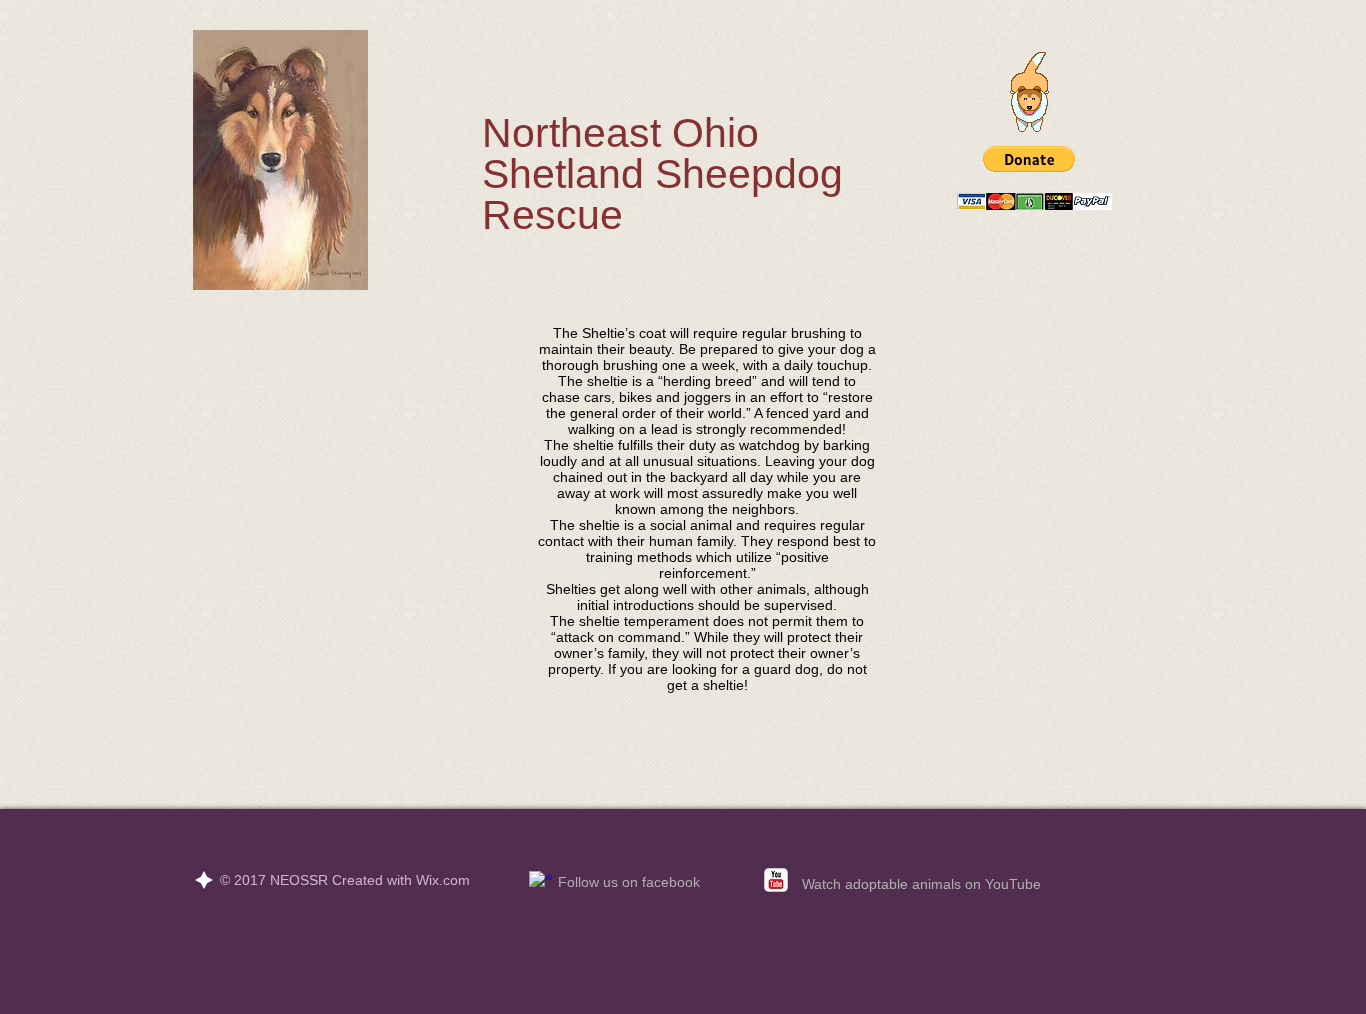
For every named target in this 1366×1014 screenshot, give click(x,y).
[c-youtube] (776, 880)
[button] (1029, 159)
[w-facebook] (541, 883)
